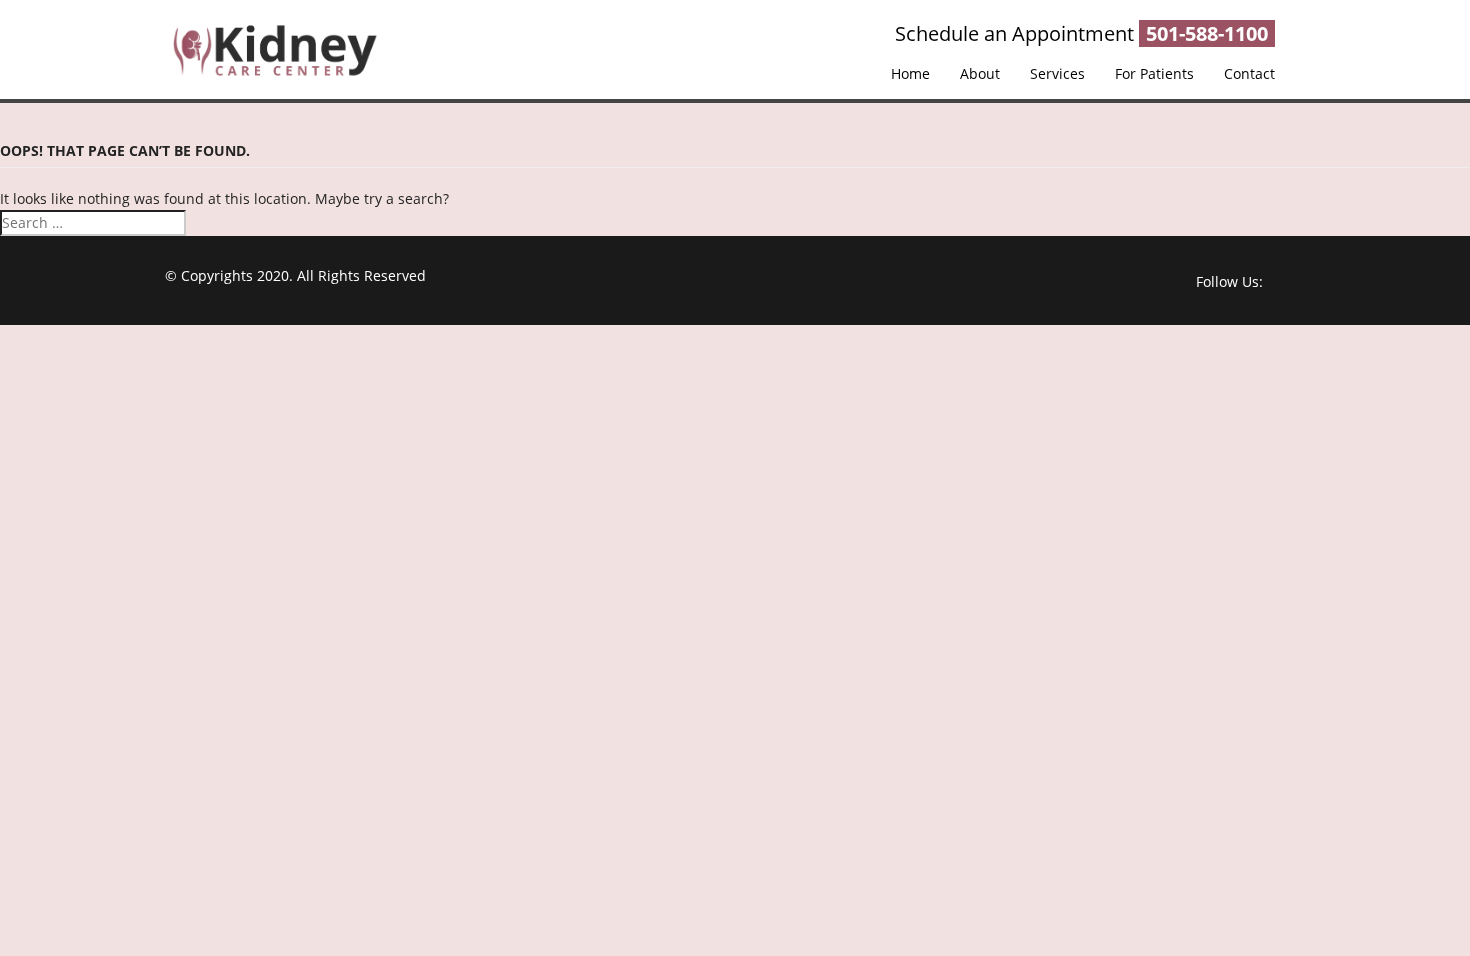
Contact (1249, 73)
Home (910, 73)
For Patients (1154, 73)
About (980, 73)
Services (1057, 73)
